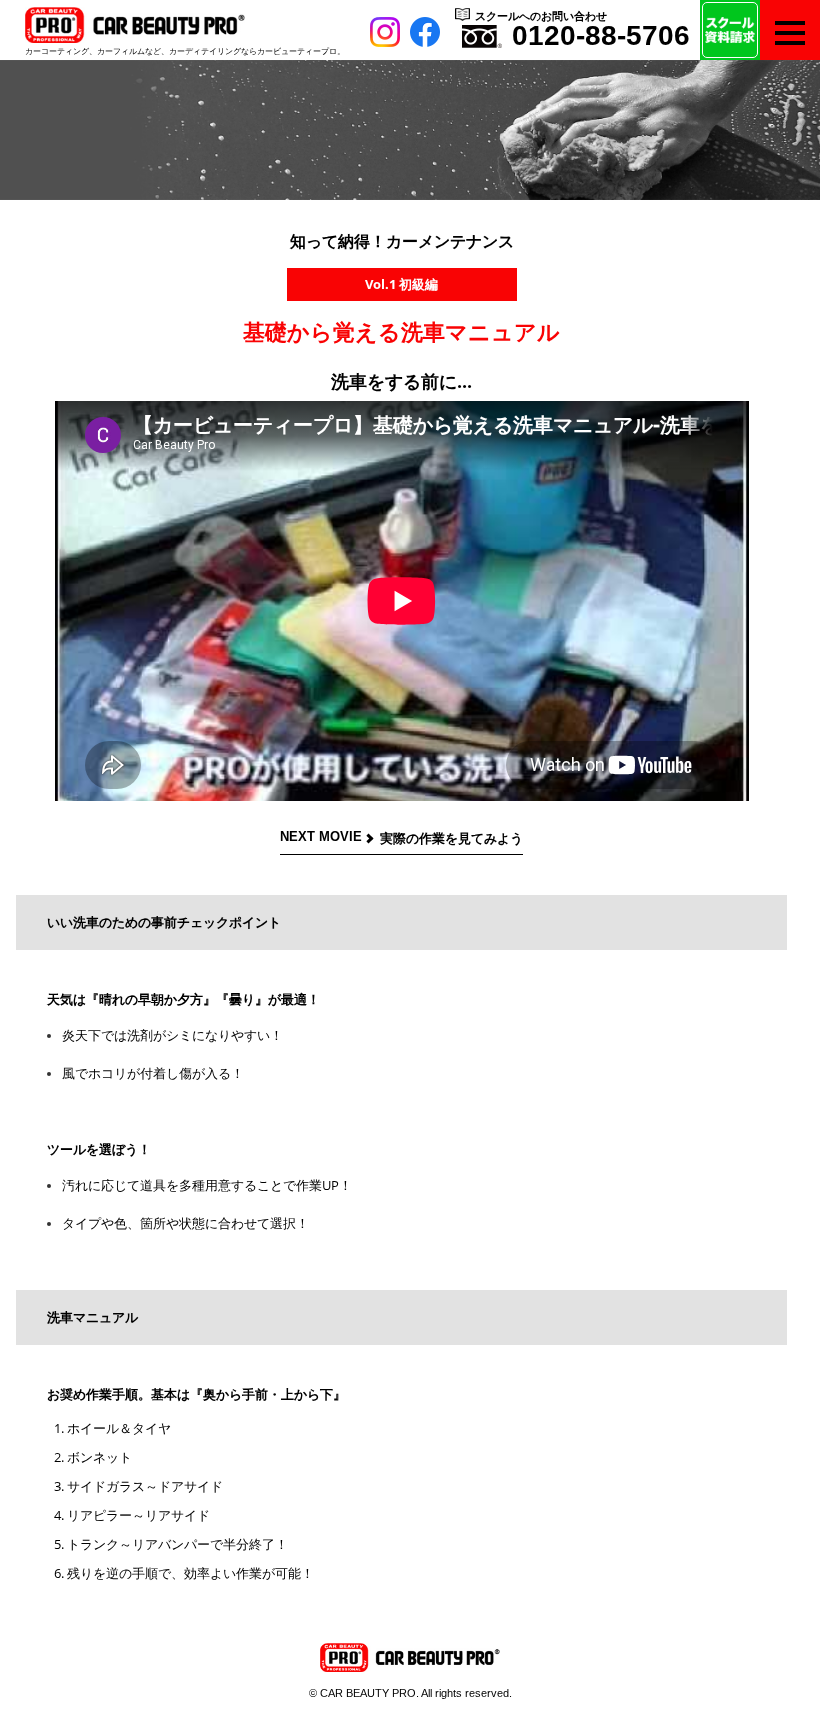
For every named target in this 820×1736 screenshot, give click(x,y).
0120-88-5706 (601, 35)
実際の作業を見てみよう (451, 838)
